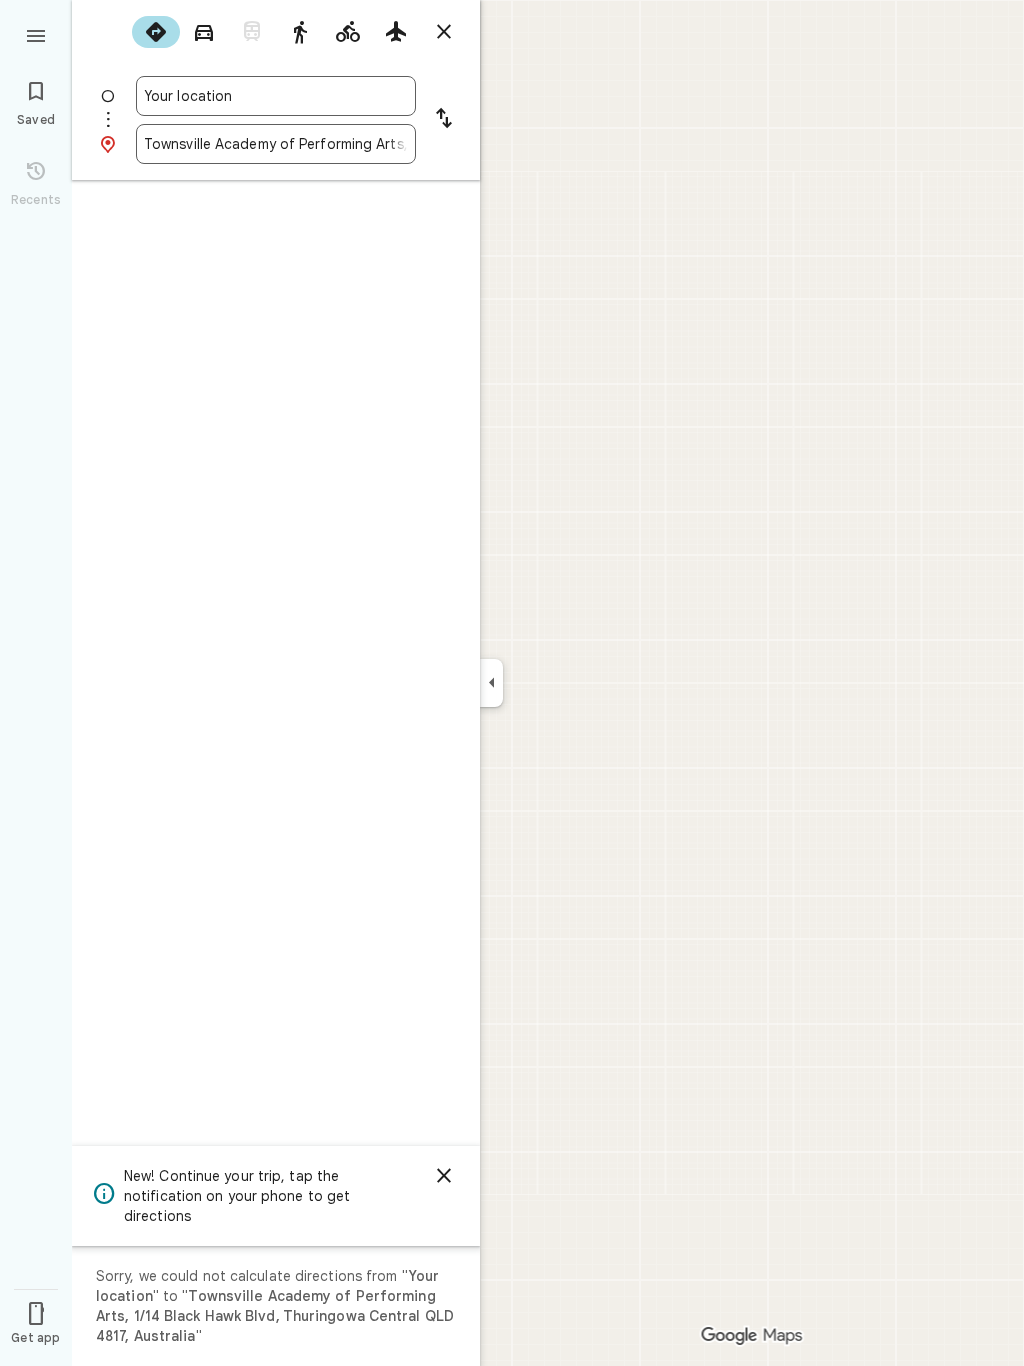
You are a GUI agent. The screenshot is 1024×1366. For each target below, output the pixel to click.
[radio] (156, 32)
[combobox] (276, 96)
